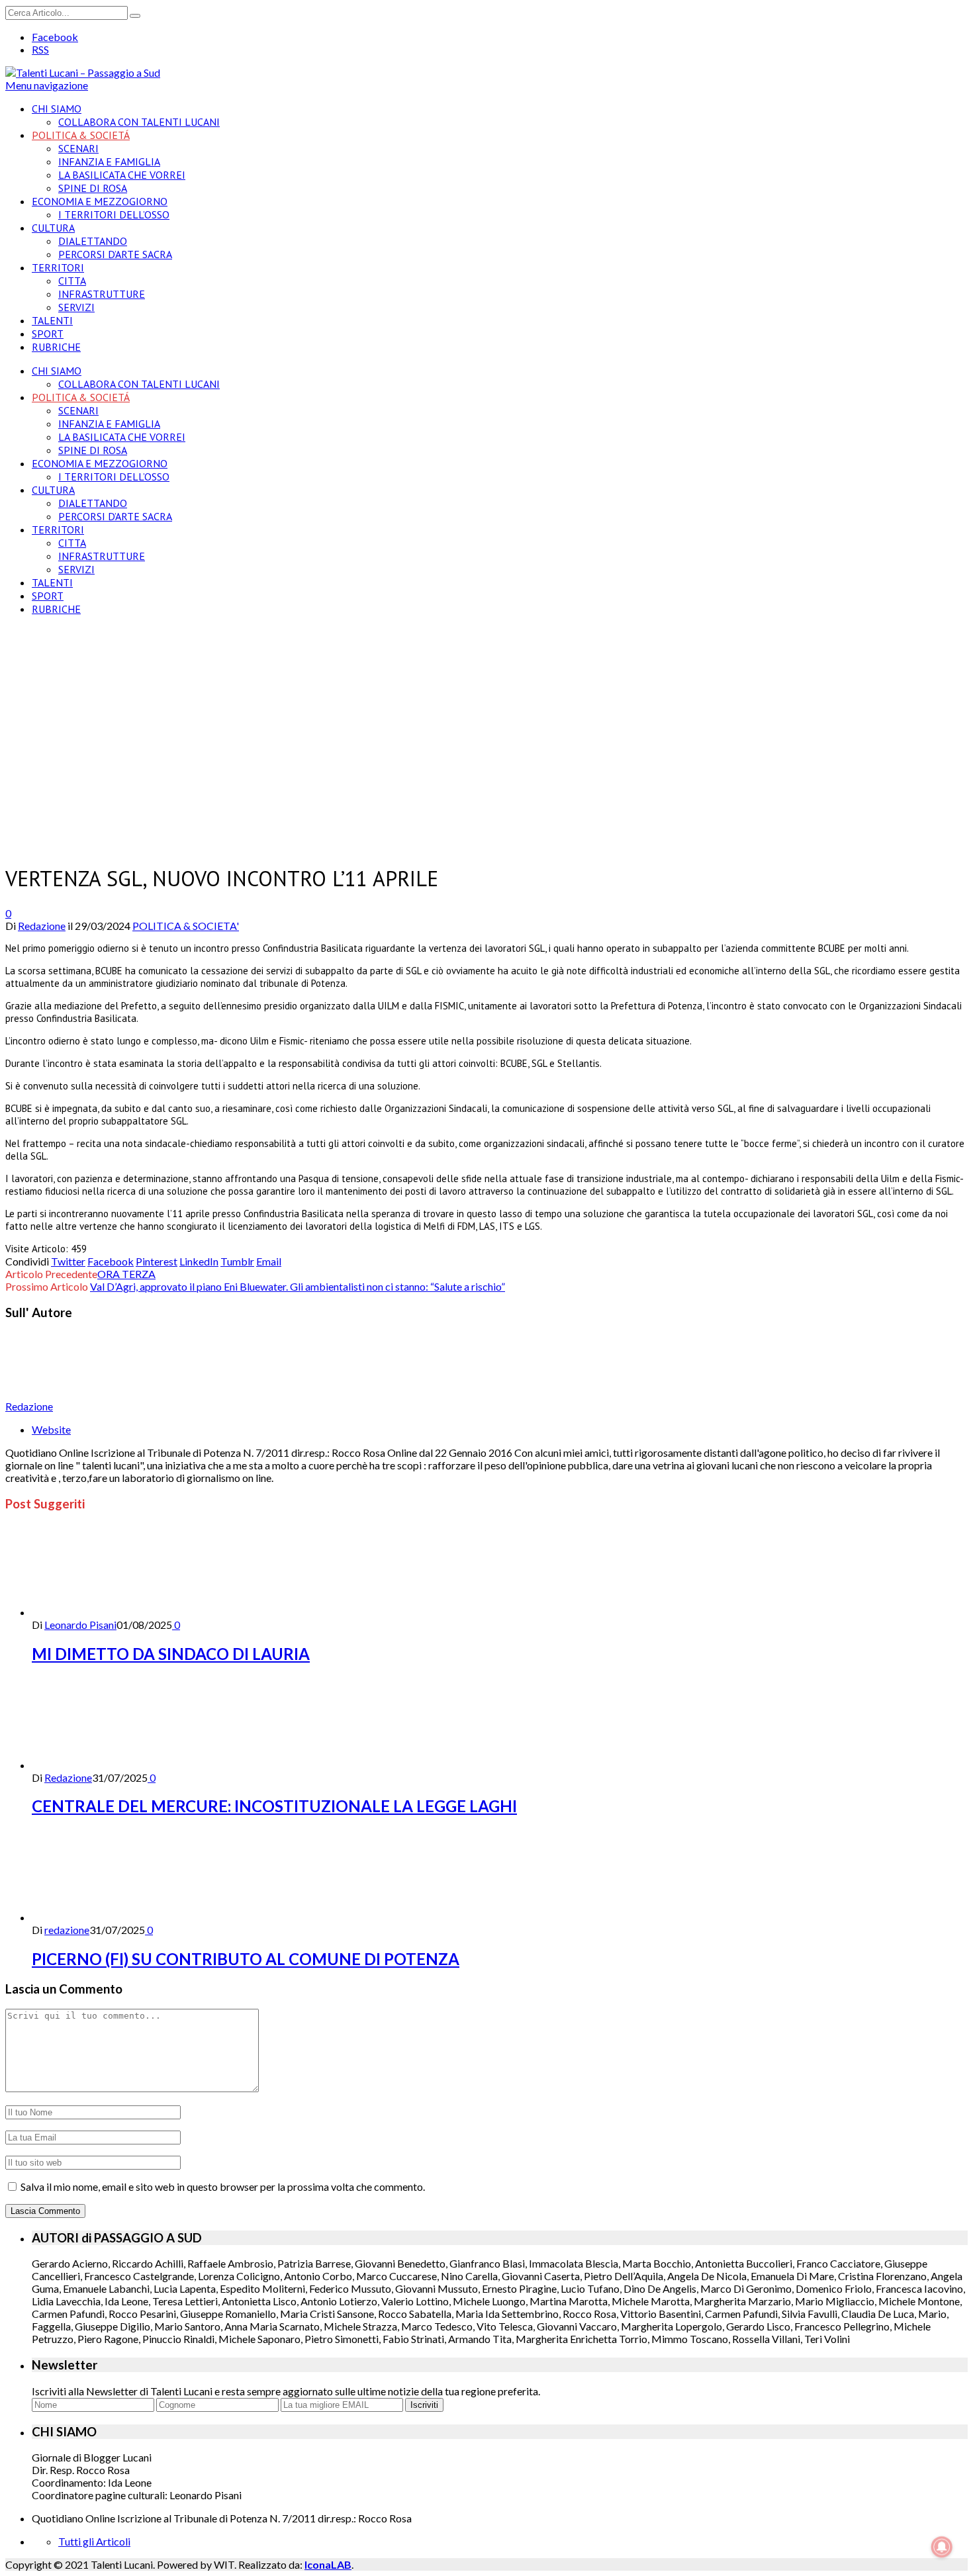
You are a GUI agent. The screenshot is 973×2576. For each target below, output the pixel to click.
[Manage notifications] (942, 2547)
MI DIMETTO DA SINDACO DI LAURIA (171, 1654)
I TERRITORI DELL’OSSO (114, 214)
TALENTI (52, 320)
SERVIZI (76, 307)
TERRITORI (58, 267)
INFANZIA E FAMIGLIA (109, 161)
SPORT (48, 334)
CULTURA (53, 228)
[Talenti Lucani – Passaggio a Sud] (83, 72)
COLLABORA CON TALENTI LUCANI (139, 122)
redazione (67, 1930)
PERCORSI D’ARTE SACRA (115, 254)
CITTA (72, 281)
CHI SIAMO (57, 109)
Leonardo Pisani (80, 1625)
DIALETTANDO (93, 241)
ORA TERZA (126, 1274)
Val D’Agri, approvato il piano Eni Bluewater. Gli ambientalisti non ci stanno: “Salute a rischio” (298, 1286)
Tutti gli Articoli (94, 2541)
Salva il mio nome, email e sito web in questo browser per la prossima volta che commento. (223, 2186)
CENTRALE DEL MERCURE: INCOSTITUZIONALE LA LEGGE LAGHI (274, 1806)
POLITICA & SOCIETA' (186, 926)
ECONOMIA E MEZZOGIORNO (100, 201)
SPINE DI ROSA (93, 188)
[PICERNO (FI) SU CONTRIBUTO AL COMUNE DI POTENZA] (103, 1917)
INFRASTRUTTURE (102, 294)
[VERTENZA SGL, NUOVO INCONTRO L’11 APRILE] (238, 844)
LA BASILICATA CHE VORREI (122, 175)
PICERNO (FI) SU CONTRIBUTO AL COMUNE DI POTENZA (246, 1959)
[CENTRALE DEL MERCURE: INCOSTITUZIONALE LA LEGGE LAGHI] (103, 1765)
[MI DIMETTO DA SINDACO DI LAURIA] (103, 1612)
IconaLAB (328, 2564)
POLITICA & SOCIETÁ (81, 135)
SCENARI (78, 148)
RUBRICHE (56, 347)
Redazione (42, 926)
